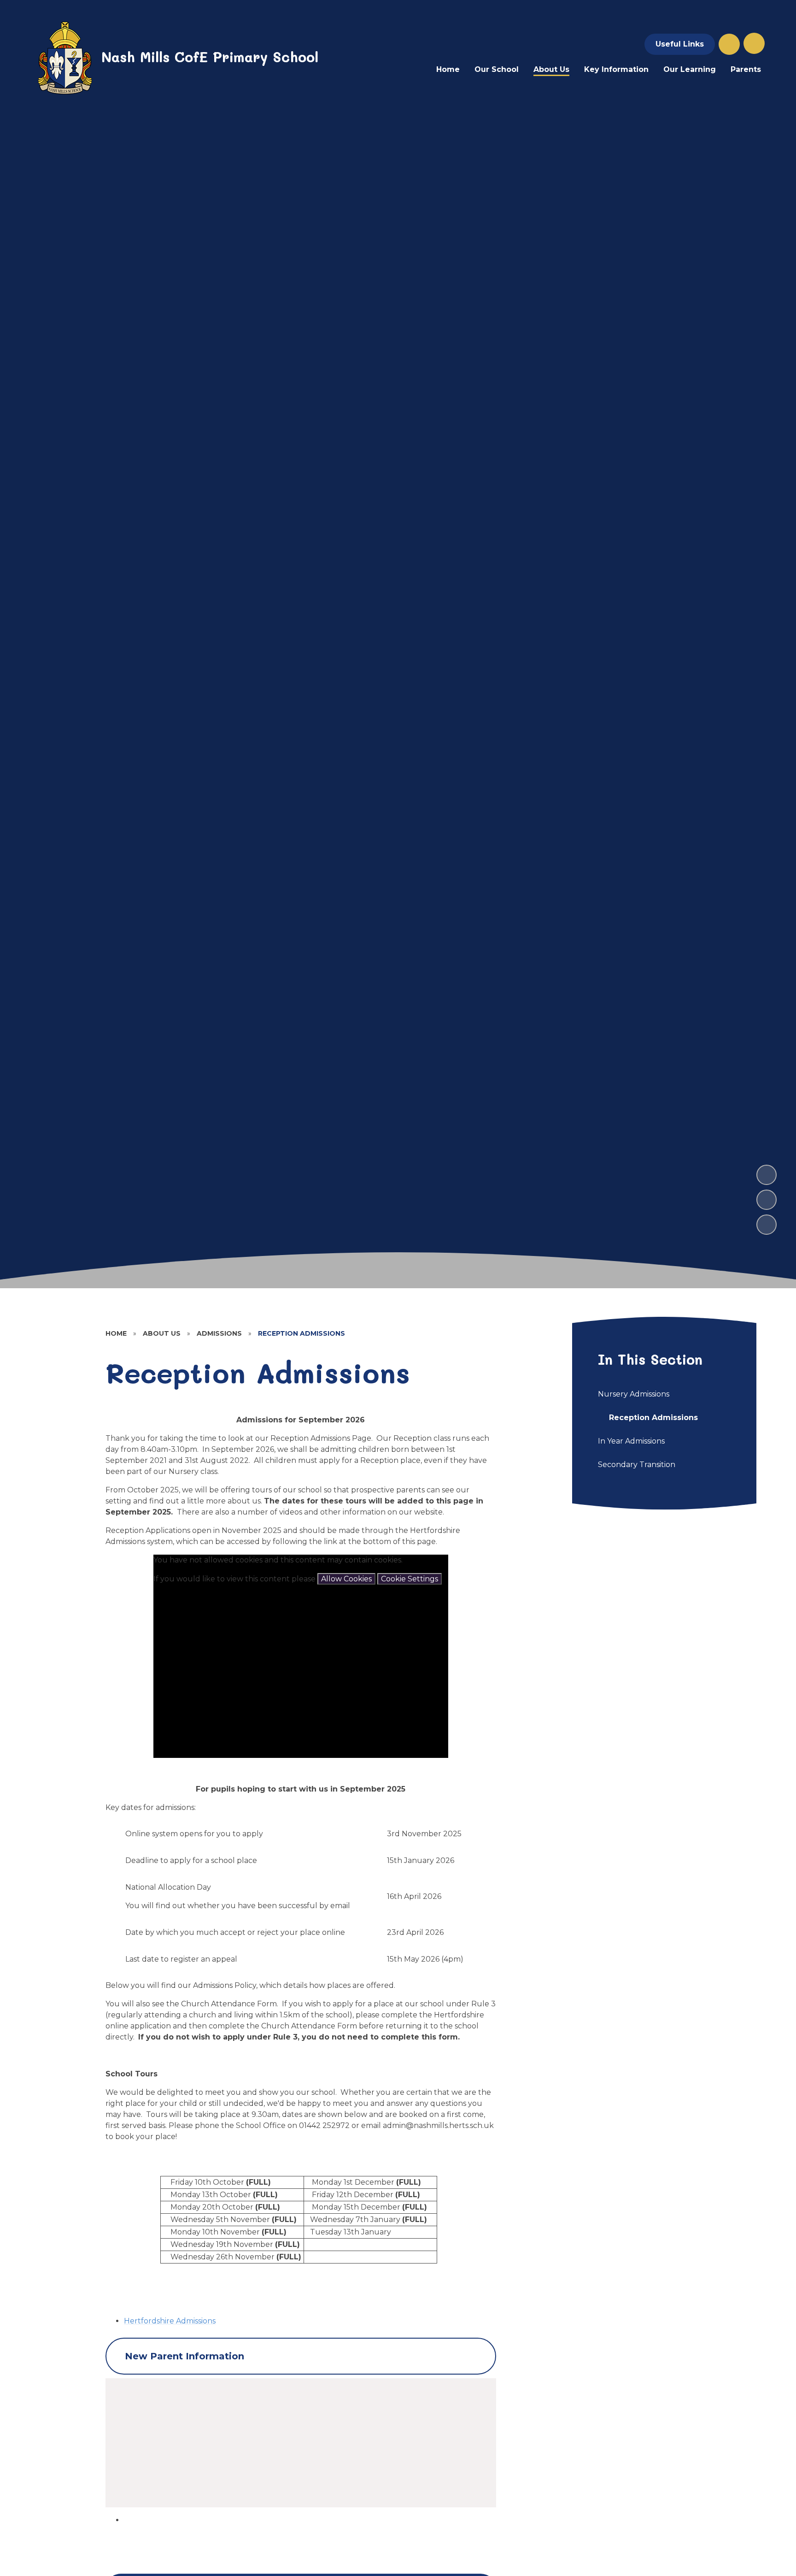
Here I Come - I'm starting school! (203, 2446)
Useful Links (680, 44)
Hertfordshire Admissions (170, 2321)
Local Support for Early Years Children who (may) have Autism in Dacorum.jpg (286, 2468)
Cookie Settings (410, 1579)
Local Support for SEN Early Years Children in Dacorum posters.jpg (265, 2479)
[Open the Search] (729, 44)
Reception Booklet (177, 2435)
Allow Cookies (346, 1579)
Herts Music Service (178, 2457)
